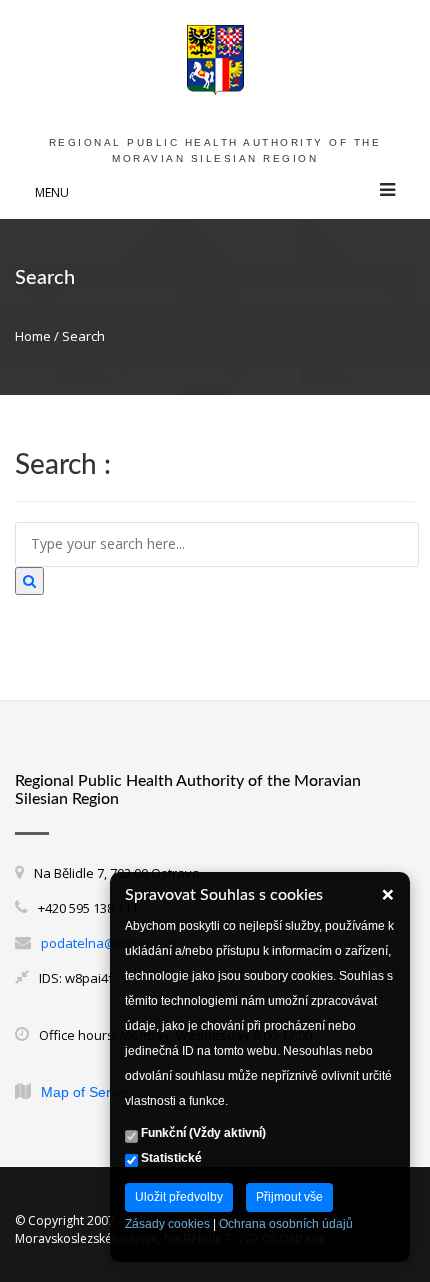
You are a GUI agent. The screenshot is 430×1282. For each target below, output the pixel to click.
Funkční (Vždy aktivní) (202, 1133)
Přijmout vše (289, 1197)
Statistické (170, 1158)
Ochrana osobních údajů (286, 1224)
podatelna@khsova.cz (109, 943)
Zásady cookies (167, 1224)
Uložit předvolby (179, 1197)
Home (33, 336)
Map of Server (86, 1092)
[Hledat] (29, 581)
